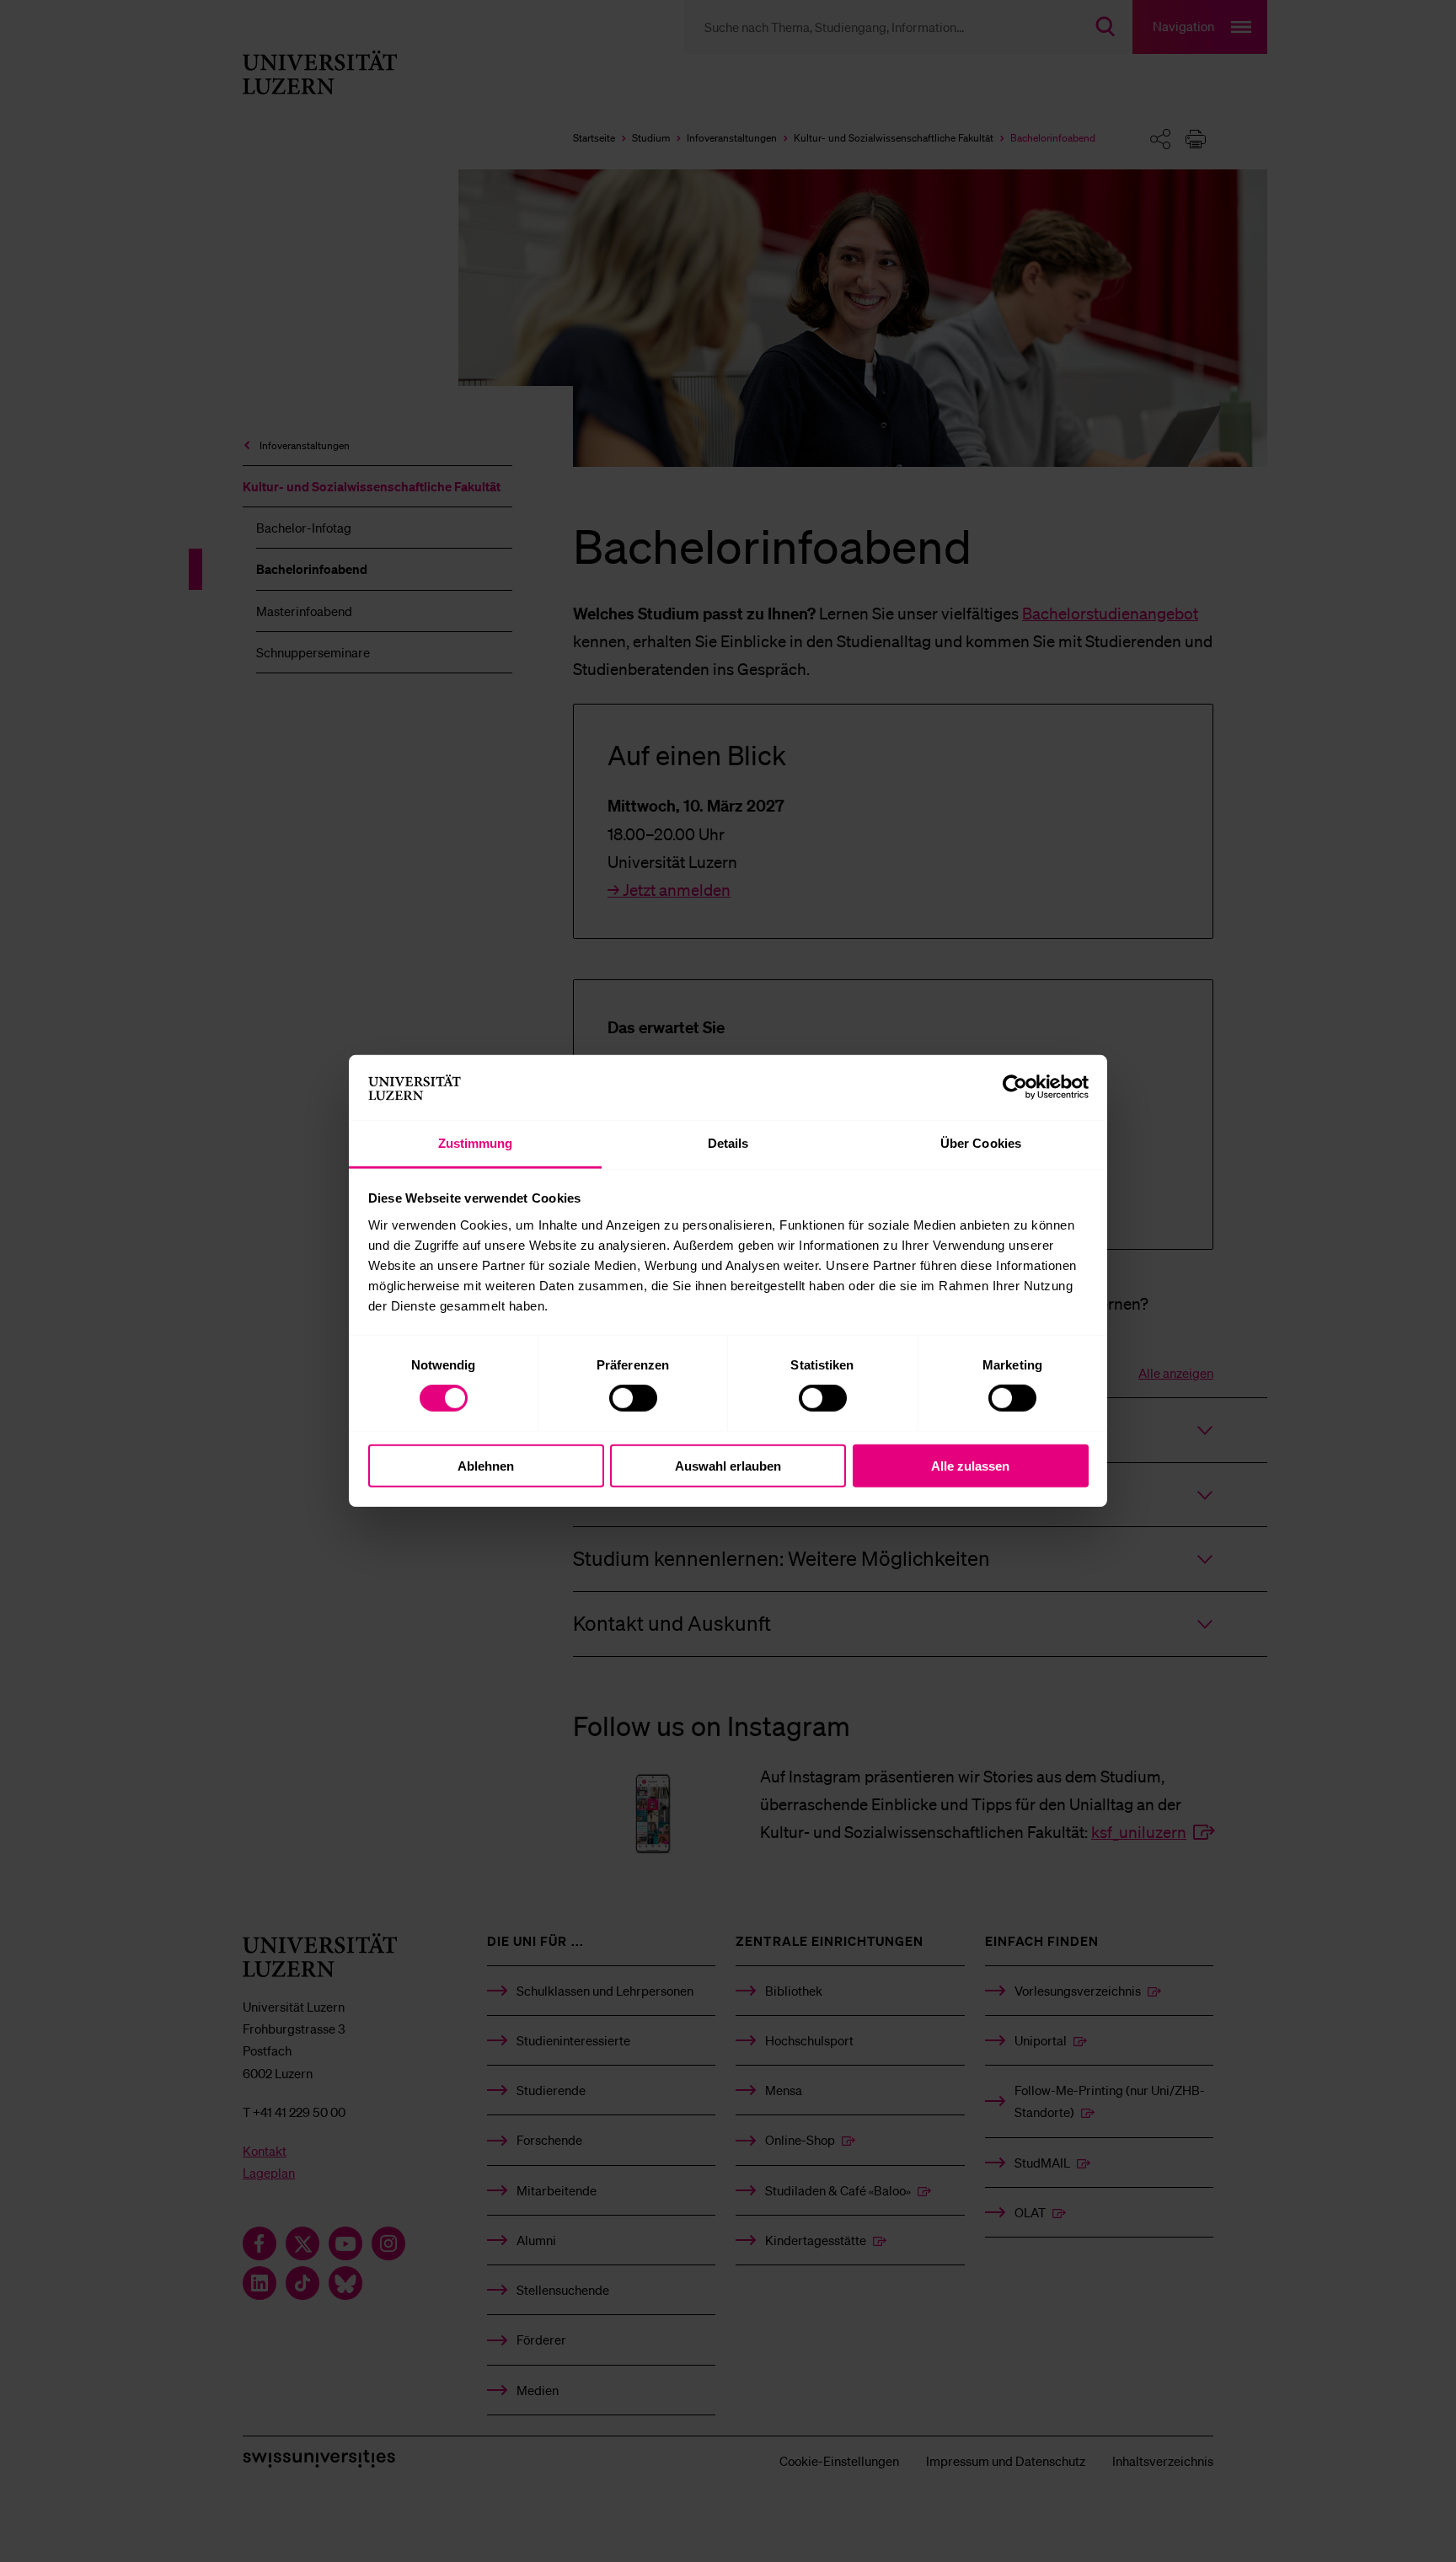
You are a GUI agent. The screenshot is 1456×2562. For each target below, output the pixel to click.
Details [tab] (728, 1143)
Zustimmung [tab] (476, 1143)
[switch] (633, 1398)
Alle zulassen (970, 1465)
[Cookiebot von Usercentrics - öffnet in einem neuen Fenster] (1015, 1087)
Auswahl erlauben (728, 1465)
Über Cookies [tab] (981, 1143)
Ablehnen (486, 1465)
